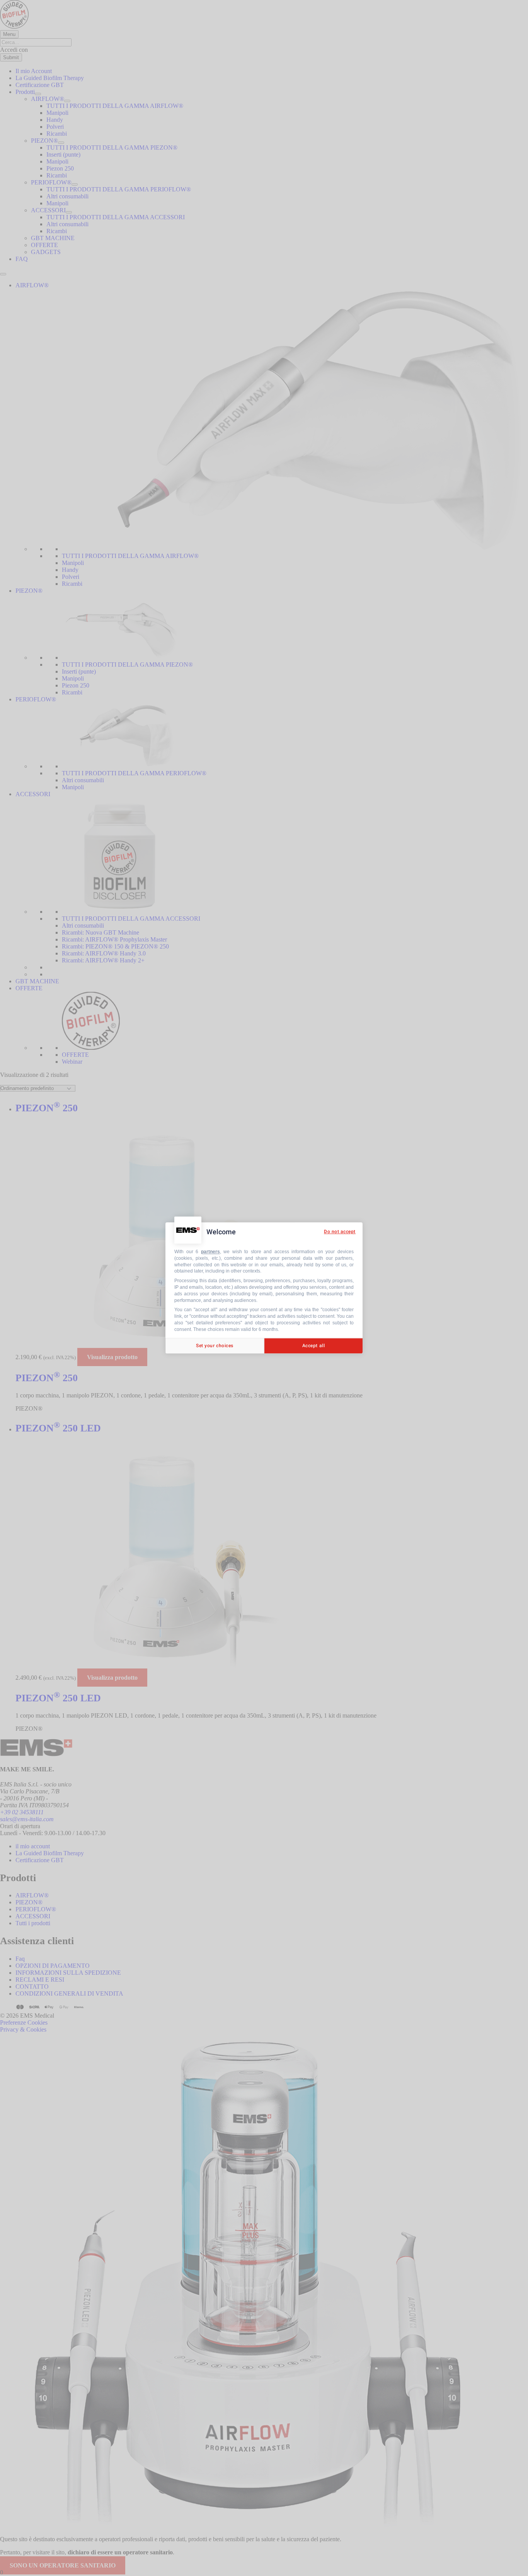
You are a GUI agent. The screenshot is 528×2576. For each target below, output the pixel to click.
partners (210, 1252)
